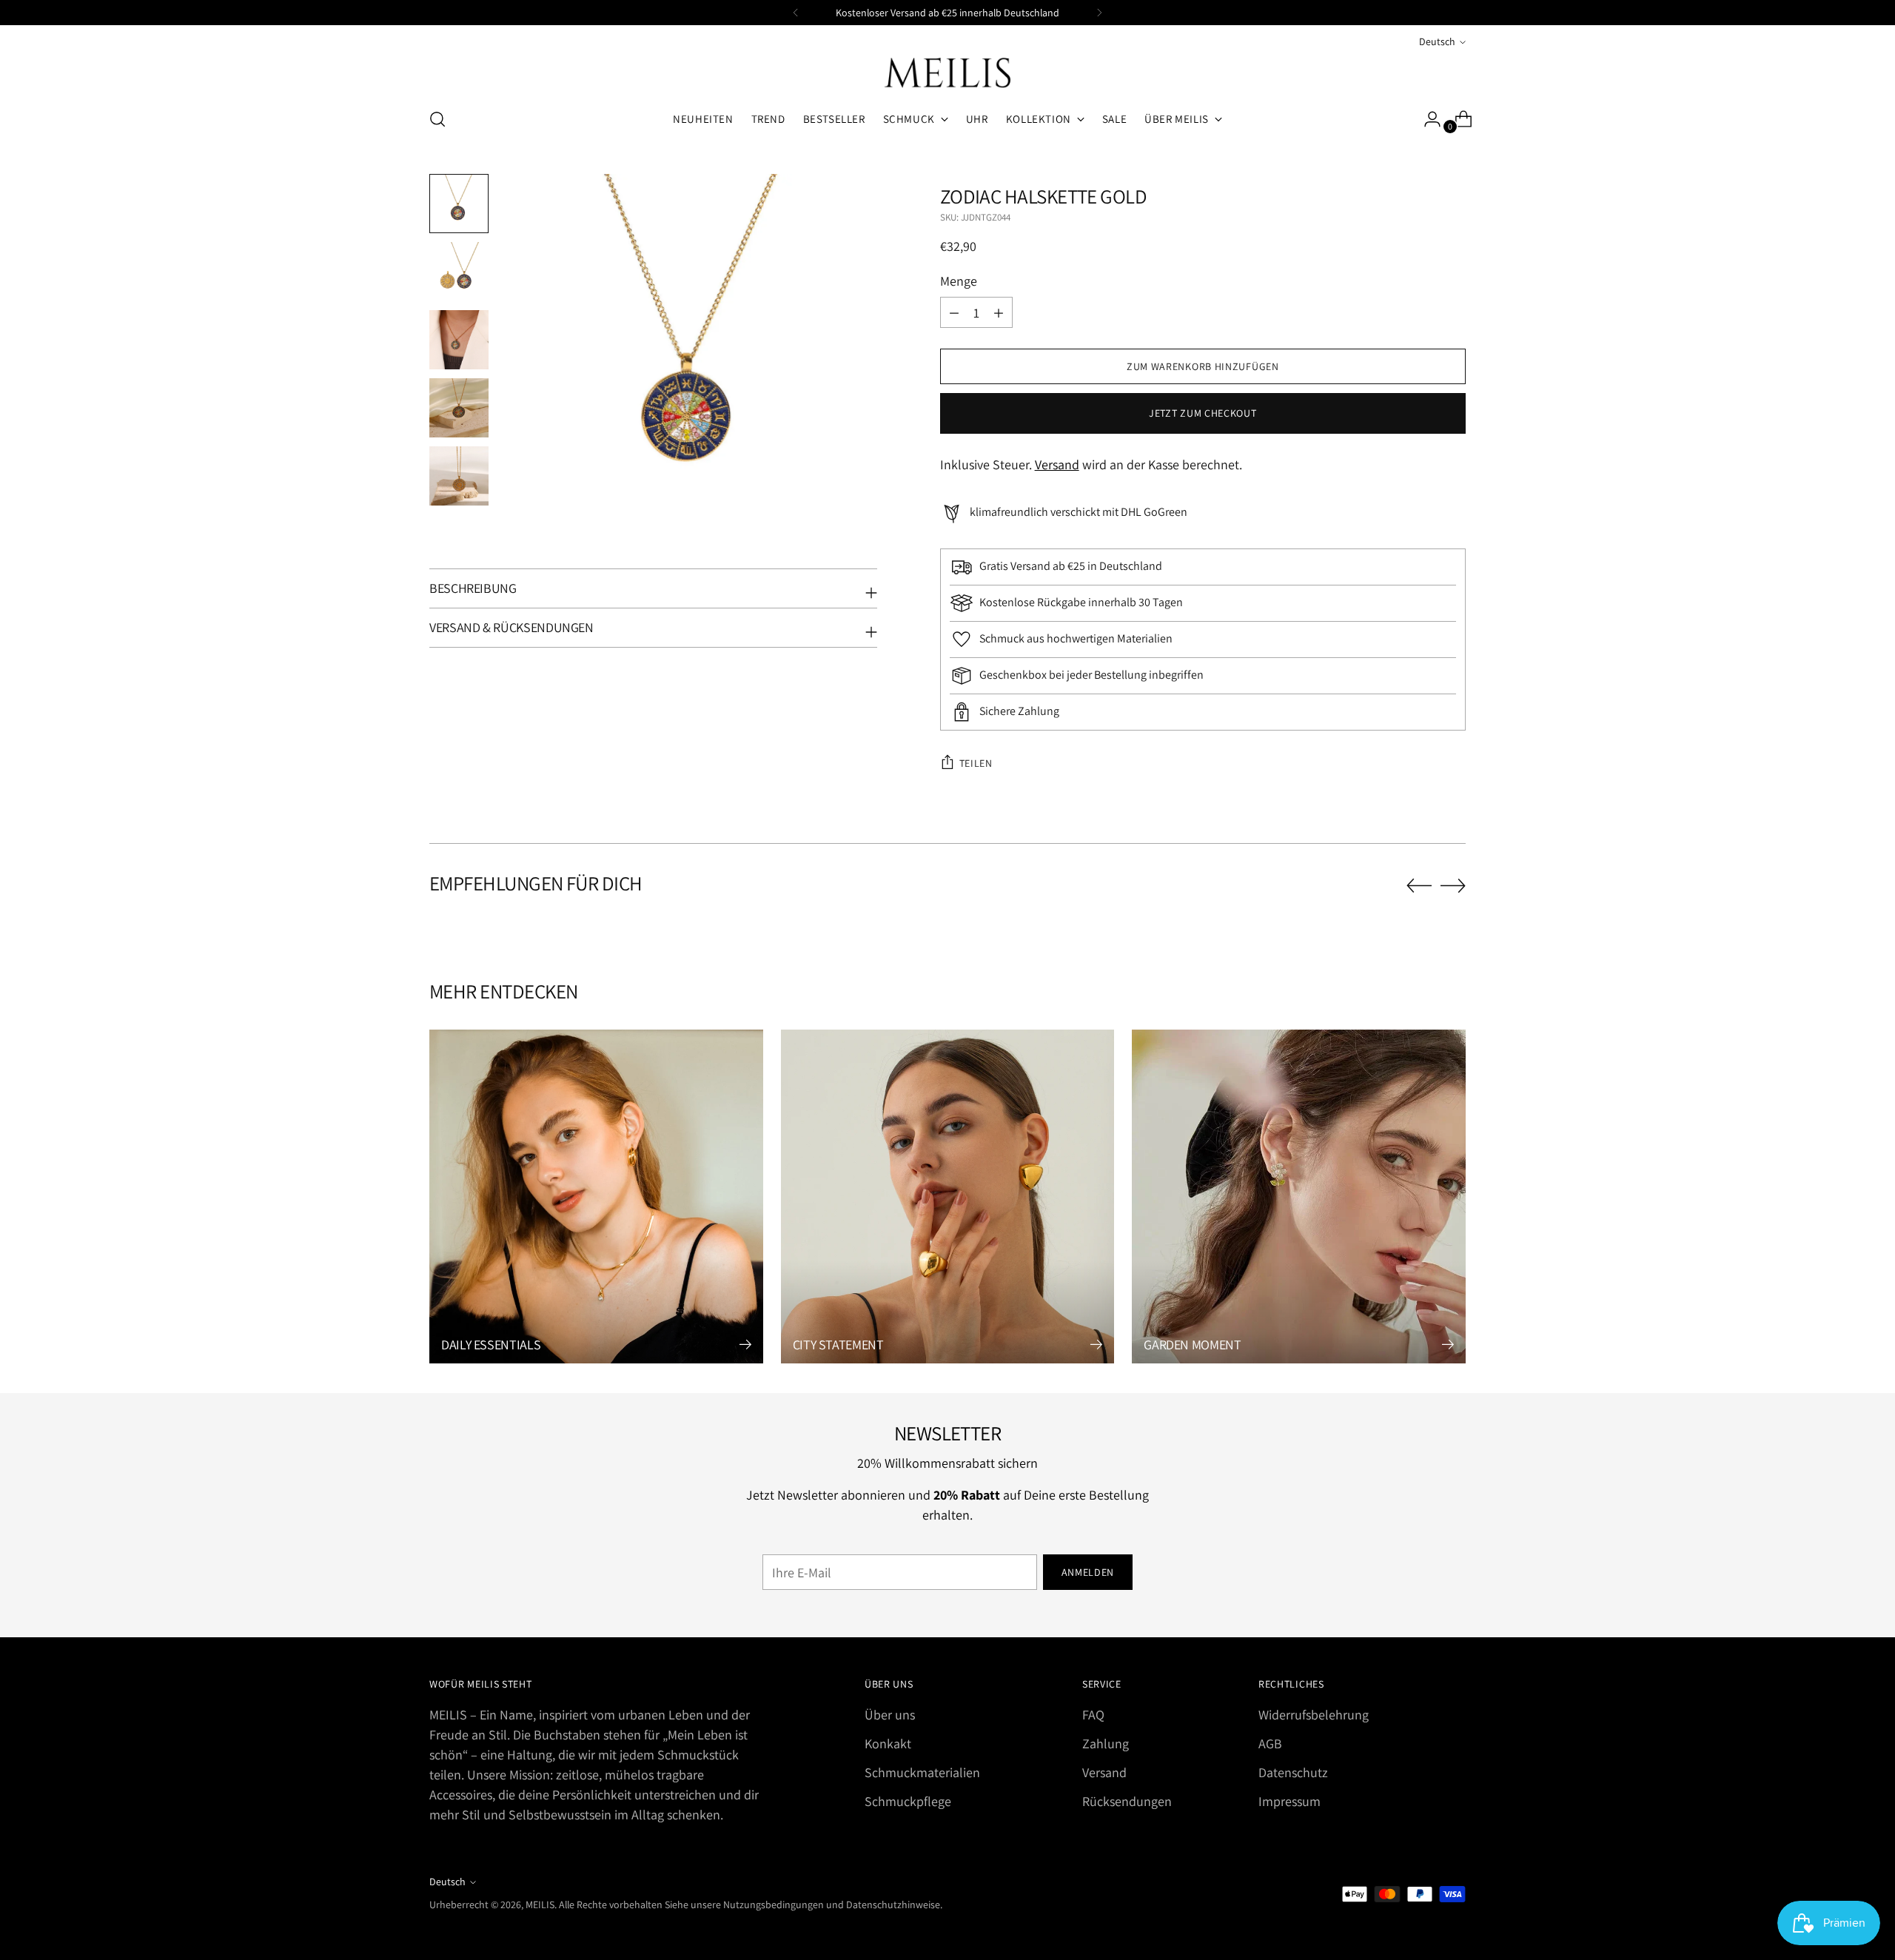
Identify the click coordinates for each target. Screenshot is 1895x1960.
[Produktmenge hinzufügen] (954, 312)
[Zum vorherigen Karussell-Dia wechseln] (1419, 886)
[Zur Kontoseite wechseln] (1426, 119)
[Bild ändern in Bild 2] (459, 272)
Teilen (976, 763)
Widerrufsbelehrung (1314, 1715)
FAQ (1093, 1715)
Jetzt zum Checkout (1203, 413)
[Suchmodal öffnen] (437, 119)
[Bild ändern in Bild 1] (459, 204)
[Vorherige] (796, 13)
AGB (1270, 1743)
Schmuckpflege (908, 1801)
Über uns (890, 1715)
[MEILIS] (947, 73)
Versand (1057, 464)
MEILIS (540, 1904)
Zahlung (1106, 1743)
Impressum (1289, 1801)
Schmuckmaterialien (922, 1772)
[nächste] (1099, 13)
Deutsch (1437, 41)
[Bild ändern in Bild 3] (459, 340)
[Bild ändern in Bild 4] (459, 408)
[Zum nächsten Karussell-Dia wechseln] (1453, 885)
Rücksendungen (1127, 1801)
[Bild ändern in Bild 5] (459, 476)
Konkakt (888, 1743)
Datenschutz (1293, 1772)
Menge (959, 281)
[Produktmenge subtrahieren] (999, 312)
